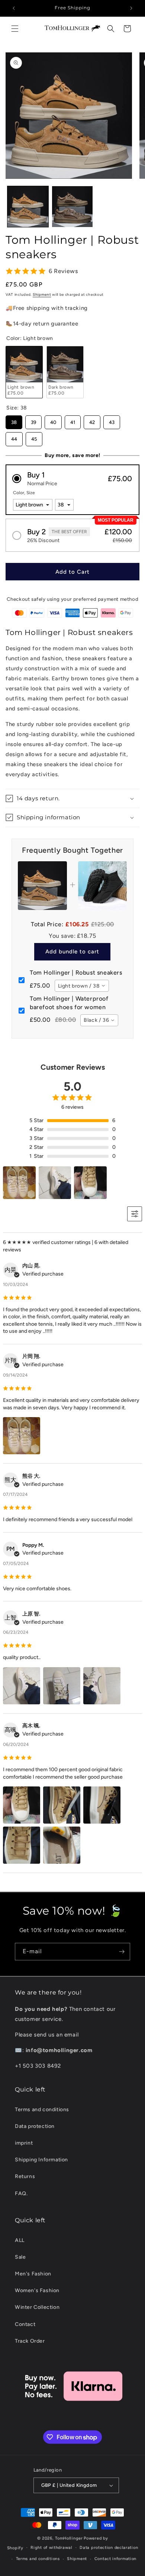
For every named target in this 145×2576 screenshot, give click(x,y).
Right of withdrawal (51, 2548)
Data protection (35, 2126)
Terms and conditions (42, 2110)
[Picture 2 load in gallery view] (72, 207)
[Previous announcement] (14, 8)
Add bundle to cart (72, 952)
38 (14, 420)
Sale (20, 2257)
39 (33, 420)
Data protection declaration (109, 2548)
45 (34, 437)
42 (92, 420)
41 (73, 420)
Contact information (115, 2559)
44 (14, 437)
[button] (15, 29)
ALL (20, 2240)
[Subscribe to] (122, 1952)
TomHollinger (69, 2538)
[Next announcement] (131, 8)
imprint (24, 2143)
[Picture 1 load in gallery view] (28, 207)
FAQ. (21, 2193)
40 (53, 420)
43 (112, 420)
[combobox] (82, 986)
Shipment (42, 294)
